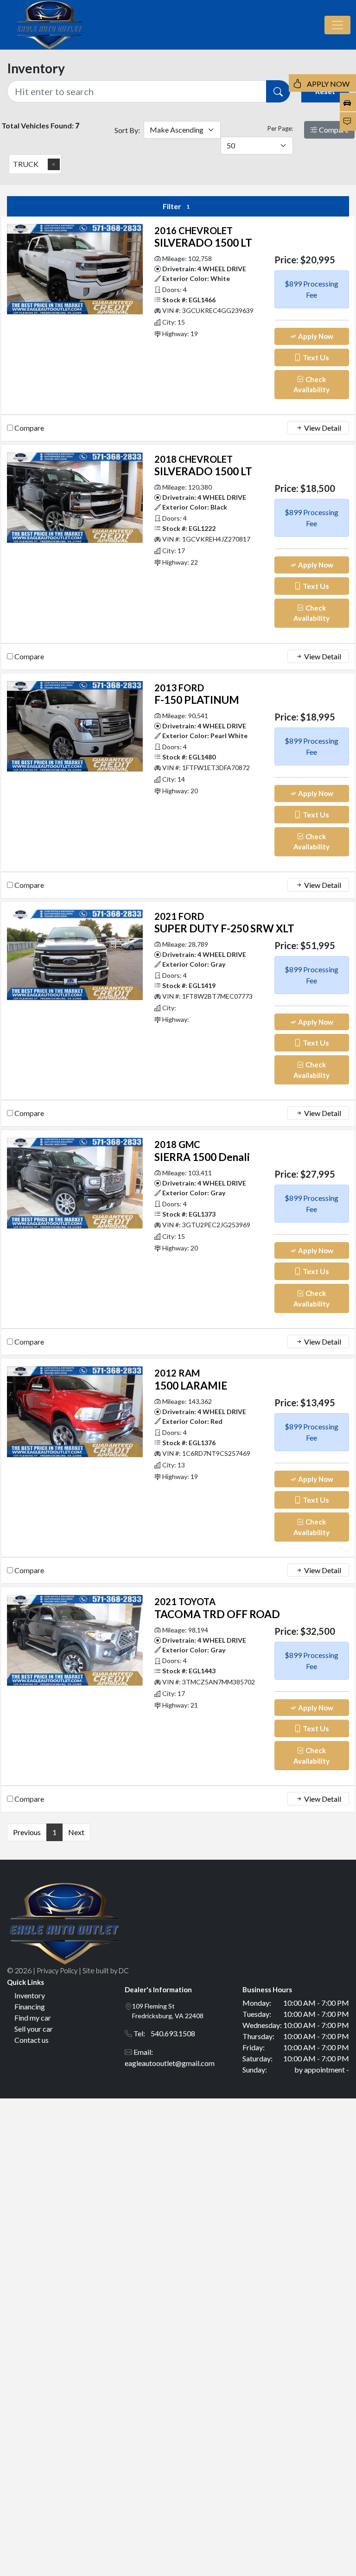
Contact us (32, 2040)
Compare (333, 130)
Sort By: (127, 130)
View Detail (322, 428)
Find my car (33, 2018)
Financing (30, 2006)
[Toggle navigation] (337, 25)
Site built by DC (106, 1970)
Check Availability (311, 385)
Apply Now (315, 336)
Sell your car (34, 2029)
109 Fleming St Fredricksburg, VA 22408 (168, 2011)
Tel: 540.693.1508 (164, 2033)
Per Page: (280, 128)
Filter (176, 206)
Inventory (30, 1995)
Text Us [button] (315, 357)
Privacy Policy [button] (57, 1970)
